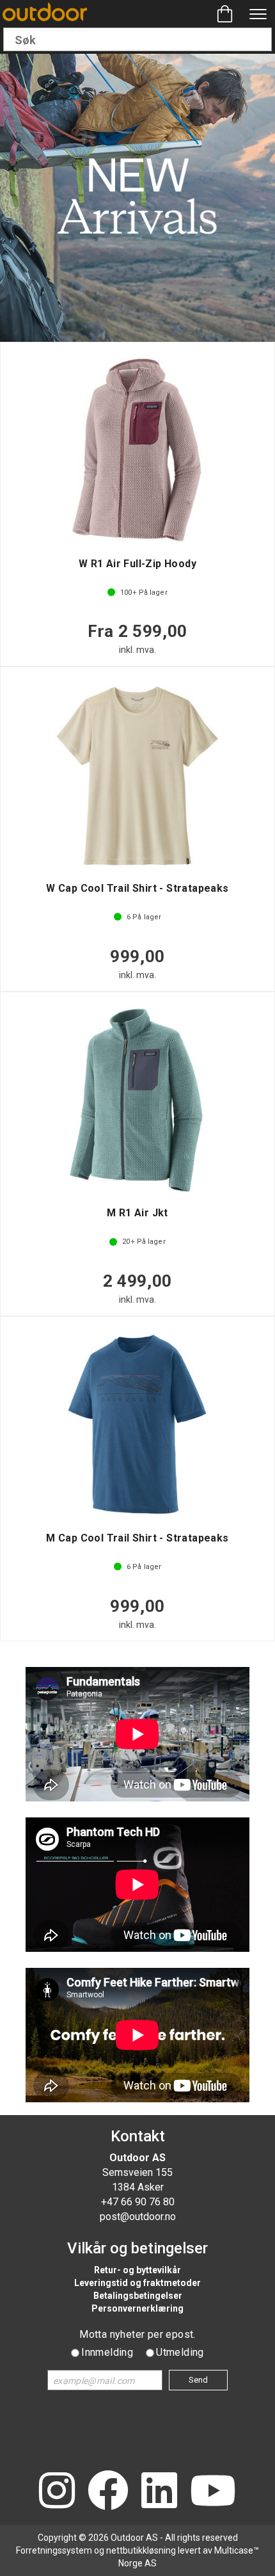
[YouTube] (213, 2492)
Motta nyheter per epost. (137, 2334)
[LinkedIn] (159, 2492)
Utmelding (180, 2352)
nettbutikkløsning (141, 2550)
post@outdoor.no (138, 2217)
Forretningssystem (54, 2550)
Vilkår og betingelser (137, 2248)
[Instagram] (57, 2492)
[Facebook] (108, 2492)
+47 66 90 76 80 (138, 2202)
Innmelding (107, 2352)
